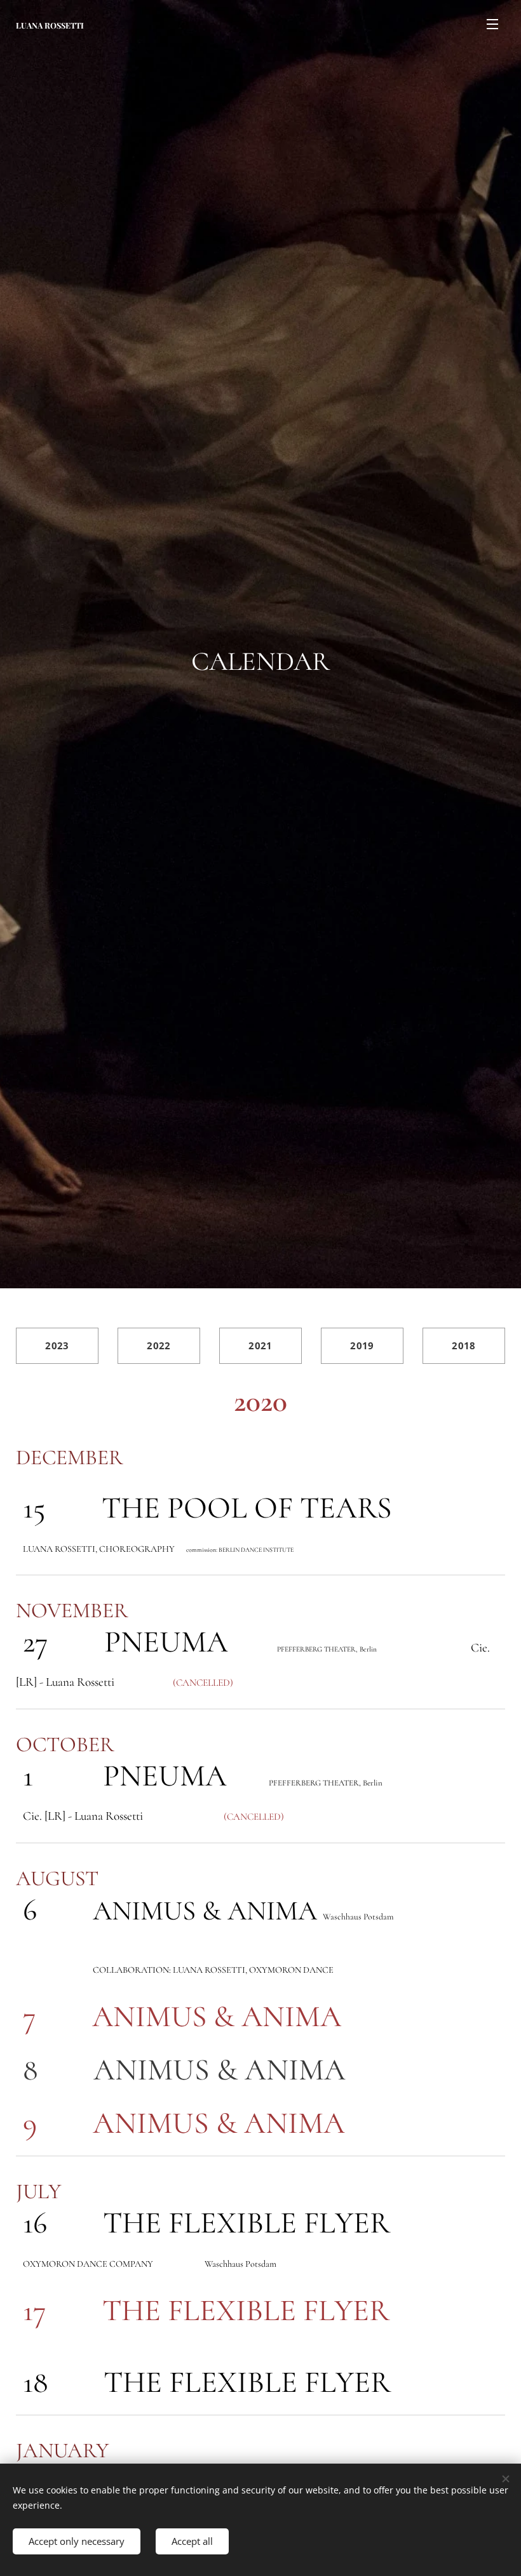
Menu (492, 23)
